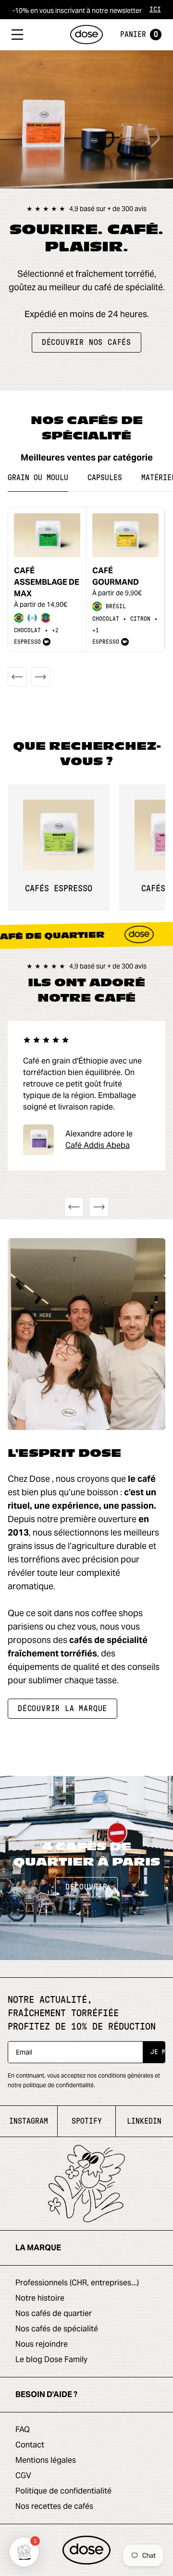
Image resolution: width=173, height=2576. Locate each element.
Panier (139, 35)
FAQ (23, 2429)
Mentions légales (46, 2460)
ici (155, 10)
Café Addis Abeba (98, 1145)
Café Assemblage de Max (47, 582)
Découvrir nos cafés (86, 343)
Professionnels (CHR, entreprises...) (77, 2283)
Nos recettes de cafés (54, 2506)
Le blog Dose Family (51, 2359)
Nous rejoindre (42, 2344)
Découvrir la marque (62, 1709)
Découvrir (86, 1887)
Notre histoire (40, 2298)
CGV (23, 2476)
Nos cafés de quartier (54, 2313)
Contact (30, 2445)
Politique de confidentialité (63, 2491)
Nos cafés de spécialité (57, 2329)
